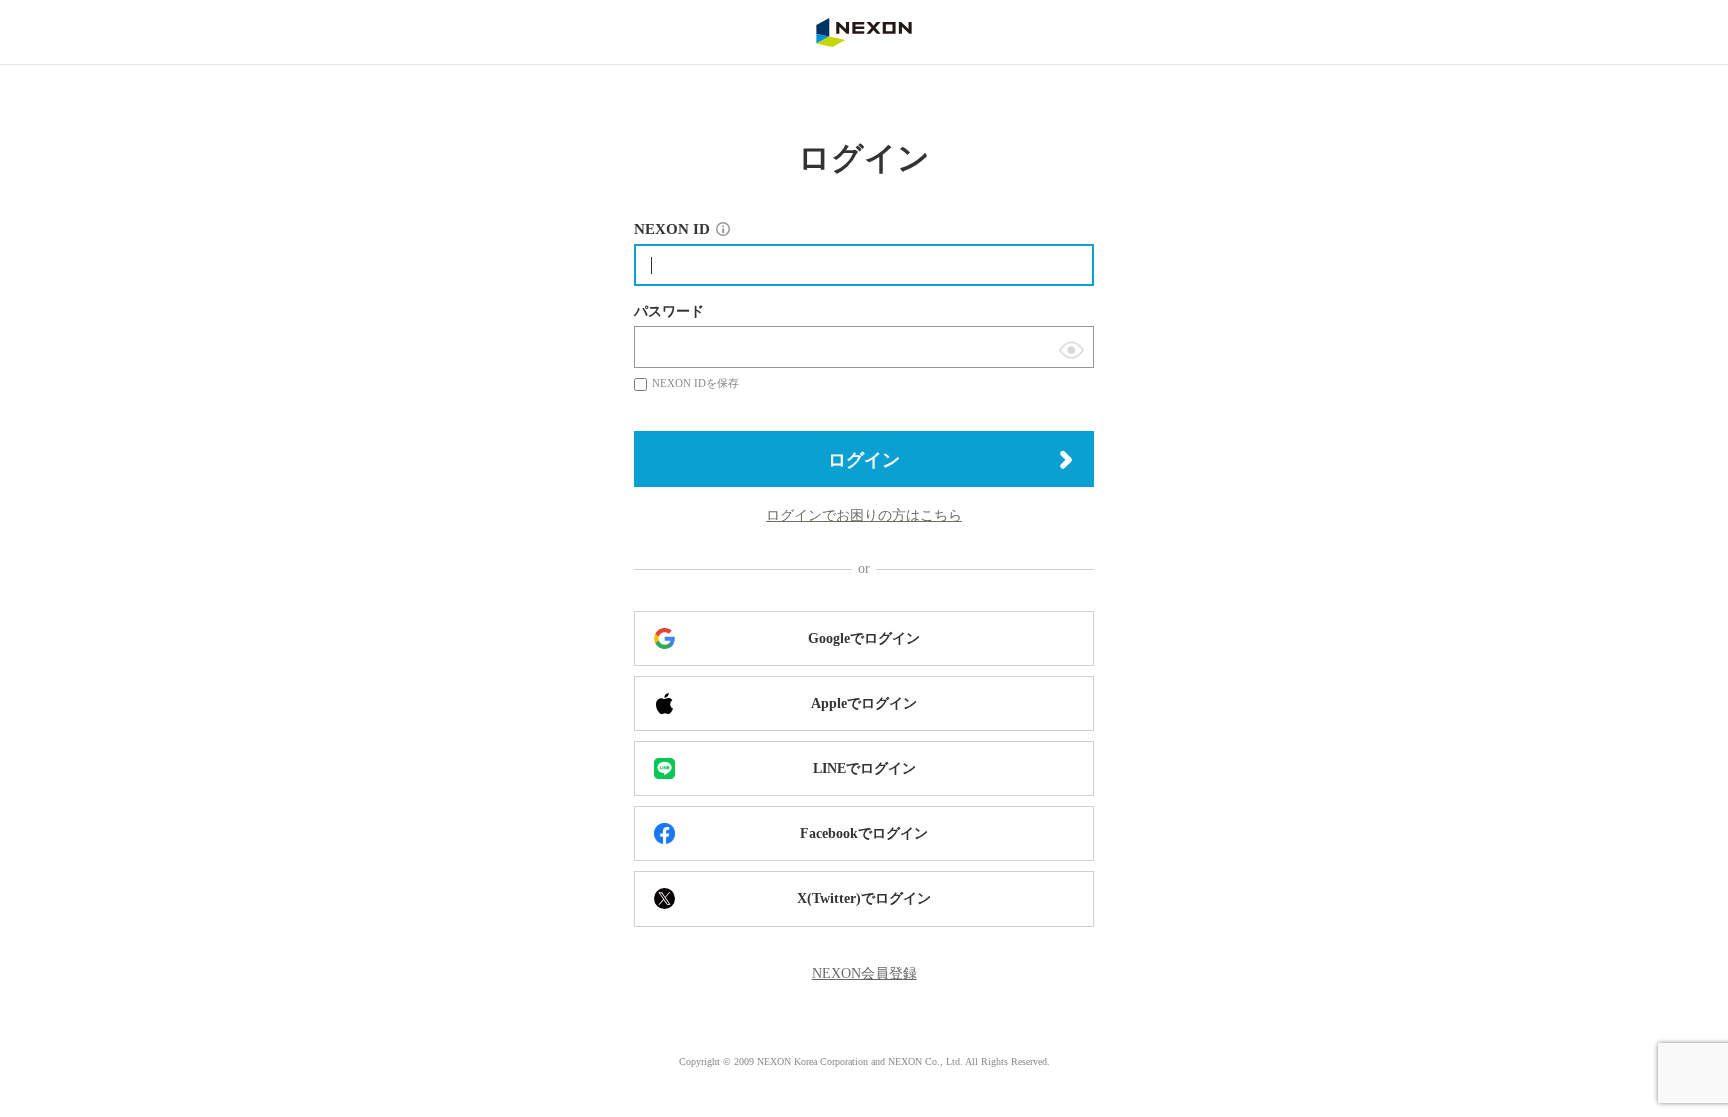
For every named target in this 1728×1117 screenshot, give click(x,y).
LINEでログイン (864, 768)
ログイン (864, 460)
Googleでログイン (864, 638)
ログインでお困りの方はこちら (864, 515)
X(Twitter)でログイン (864, 898)
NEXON (864, 32)
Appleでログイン (864, 703)
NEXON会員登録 (864, 973)
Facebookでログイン (864, 833)
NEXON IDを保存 (695, 383)
